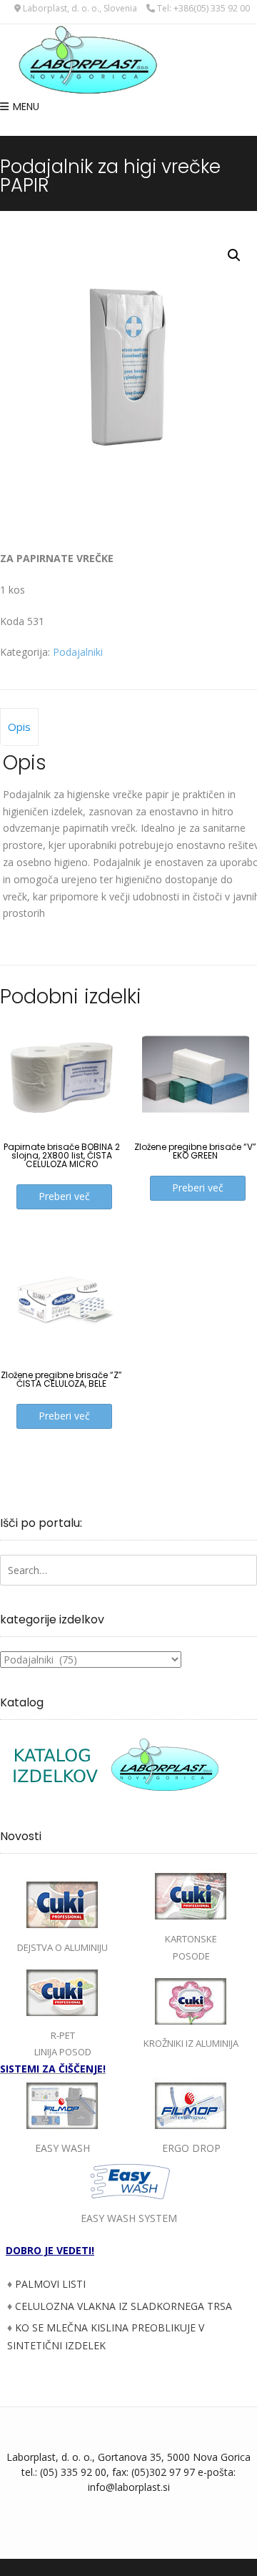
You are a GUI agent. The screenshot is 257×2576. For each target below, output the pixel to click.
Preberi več (64, 1196)
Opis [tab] (19, 727)
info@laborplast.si (129, 2487)
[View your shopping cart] (128, 127)
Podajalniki (78, 652)
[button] (234, 255)
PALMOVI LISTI (50, 2284)
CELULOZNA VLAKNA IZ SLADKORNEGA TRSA (124, 2306)
